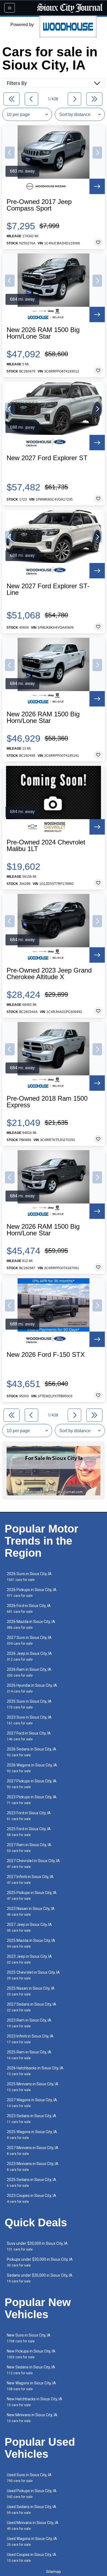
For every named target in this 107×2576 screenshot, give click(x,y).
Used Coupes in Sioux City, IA (32, 2557)
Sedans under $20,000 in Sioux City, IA (40, 2278)
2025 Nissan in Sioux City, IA (31, 1991)
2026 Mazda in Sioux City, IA (31, 1624)
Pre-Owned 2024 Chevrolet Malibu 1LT (46, 846)
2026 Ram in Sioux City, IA (29, 1672)
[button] (10, 153)
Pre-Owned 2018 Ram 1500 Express (47, 1102)
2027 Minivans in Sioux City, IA (33, 2151)
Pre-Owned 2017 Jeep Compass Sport (39, 205)
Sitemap (54, 2572)
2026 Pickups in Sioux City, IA (32, 1593)
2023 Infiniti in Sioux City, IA (30, 2039)
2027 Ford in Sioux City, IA (29, 1736)
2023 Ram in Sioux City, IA (29, 2023)
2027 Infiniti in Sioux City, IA (30, 1880)
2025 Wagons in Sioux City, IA (32, 2135)
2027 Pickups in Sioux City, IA (32, 1784)
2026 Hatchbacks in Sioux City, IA (35, 2071)
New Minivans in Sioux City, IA (32, 2418)
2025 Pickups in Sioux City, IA (32, 1896)
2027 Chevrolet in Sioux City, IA (33, 1864)
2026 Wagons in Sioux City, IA (32, 1768)
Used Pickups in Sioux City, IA (32, 2494)
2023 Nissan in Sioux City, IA (31, 1911)
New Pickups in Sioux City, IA (31, 2354)
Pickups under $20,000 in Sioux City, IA (40, 2262)
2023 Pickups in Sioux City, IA (32, 1800)
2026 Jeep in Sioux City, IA (29, 1656)
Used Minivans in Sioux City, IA (33, 2526)
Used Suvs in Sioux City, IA (29, 2478)
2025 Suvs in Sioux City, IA (29, 1704)
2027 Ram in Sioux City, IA (29, 1848)
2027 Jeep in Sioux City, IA (29, 1927)
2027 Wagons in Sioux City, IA (32, 2103)
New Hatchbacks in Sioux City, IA (35, 2402)
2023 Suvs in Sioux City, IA (29, 1720)
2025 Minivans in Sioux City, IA (33, 2087)
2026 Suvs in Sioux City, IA (29, 1577)
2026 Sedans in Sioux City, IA (32, 1752)
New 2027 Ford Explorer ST (47, 458)
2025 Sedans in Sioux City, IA (32, 2182)
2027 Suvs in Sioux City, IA (29, 1640)
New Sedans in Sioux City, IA (31, 2370)
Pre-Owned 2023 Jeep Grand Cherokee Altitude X (49, 974)
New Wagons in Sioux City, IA (31, 2386)
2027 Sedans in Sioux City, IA (32, 2007)
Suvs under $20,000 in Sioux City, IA (37, 2246)
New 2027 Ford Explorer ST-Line (48, 589)
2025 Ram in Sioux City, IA (29, 2055)
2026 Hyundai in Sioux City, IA (32, 1688)
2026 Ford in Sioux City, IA (29, 1609)
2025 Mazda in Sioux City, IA (31, 1943)
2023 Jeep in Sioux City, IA (29, 1959)
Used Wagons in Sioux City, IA (32, 2542)
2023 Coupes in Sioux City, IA (32, 2198)
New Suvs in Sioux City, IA (29, 2338)
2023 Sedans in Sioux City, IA (32, 2119)
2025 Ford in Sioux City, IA (29, 1832)
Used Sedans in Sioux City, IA (32, 2510)
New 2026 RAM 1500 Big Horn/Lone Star (43, 333)
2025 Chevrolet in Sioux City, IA (33, 1975)
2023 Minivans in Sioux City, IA (33, 2167)
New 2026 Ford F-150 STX (46, 1355)
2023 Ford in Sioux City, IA (29, 1816)
